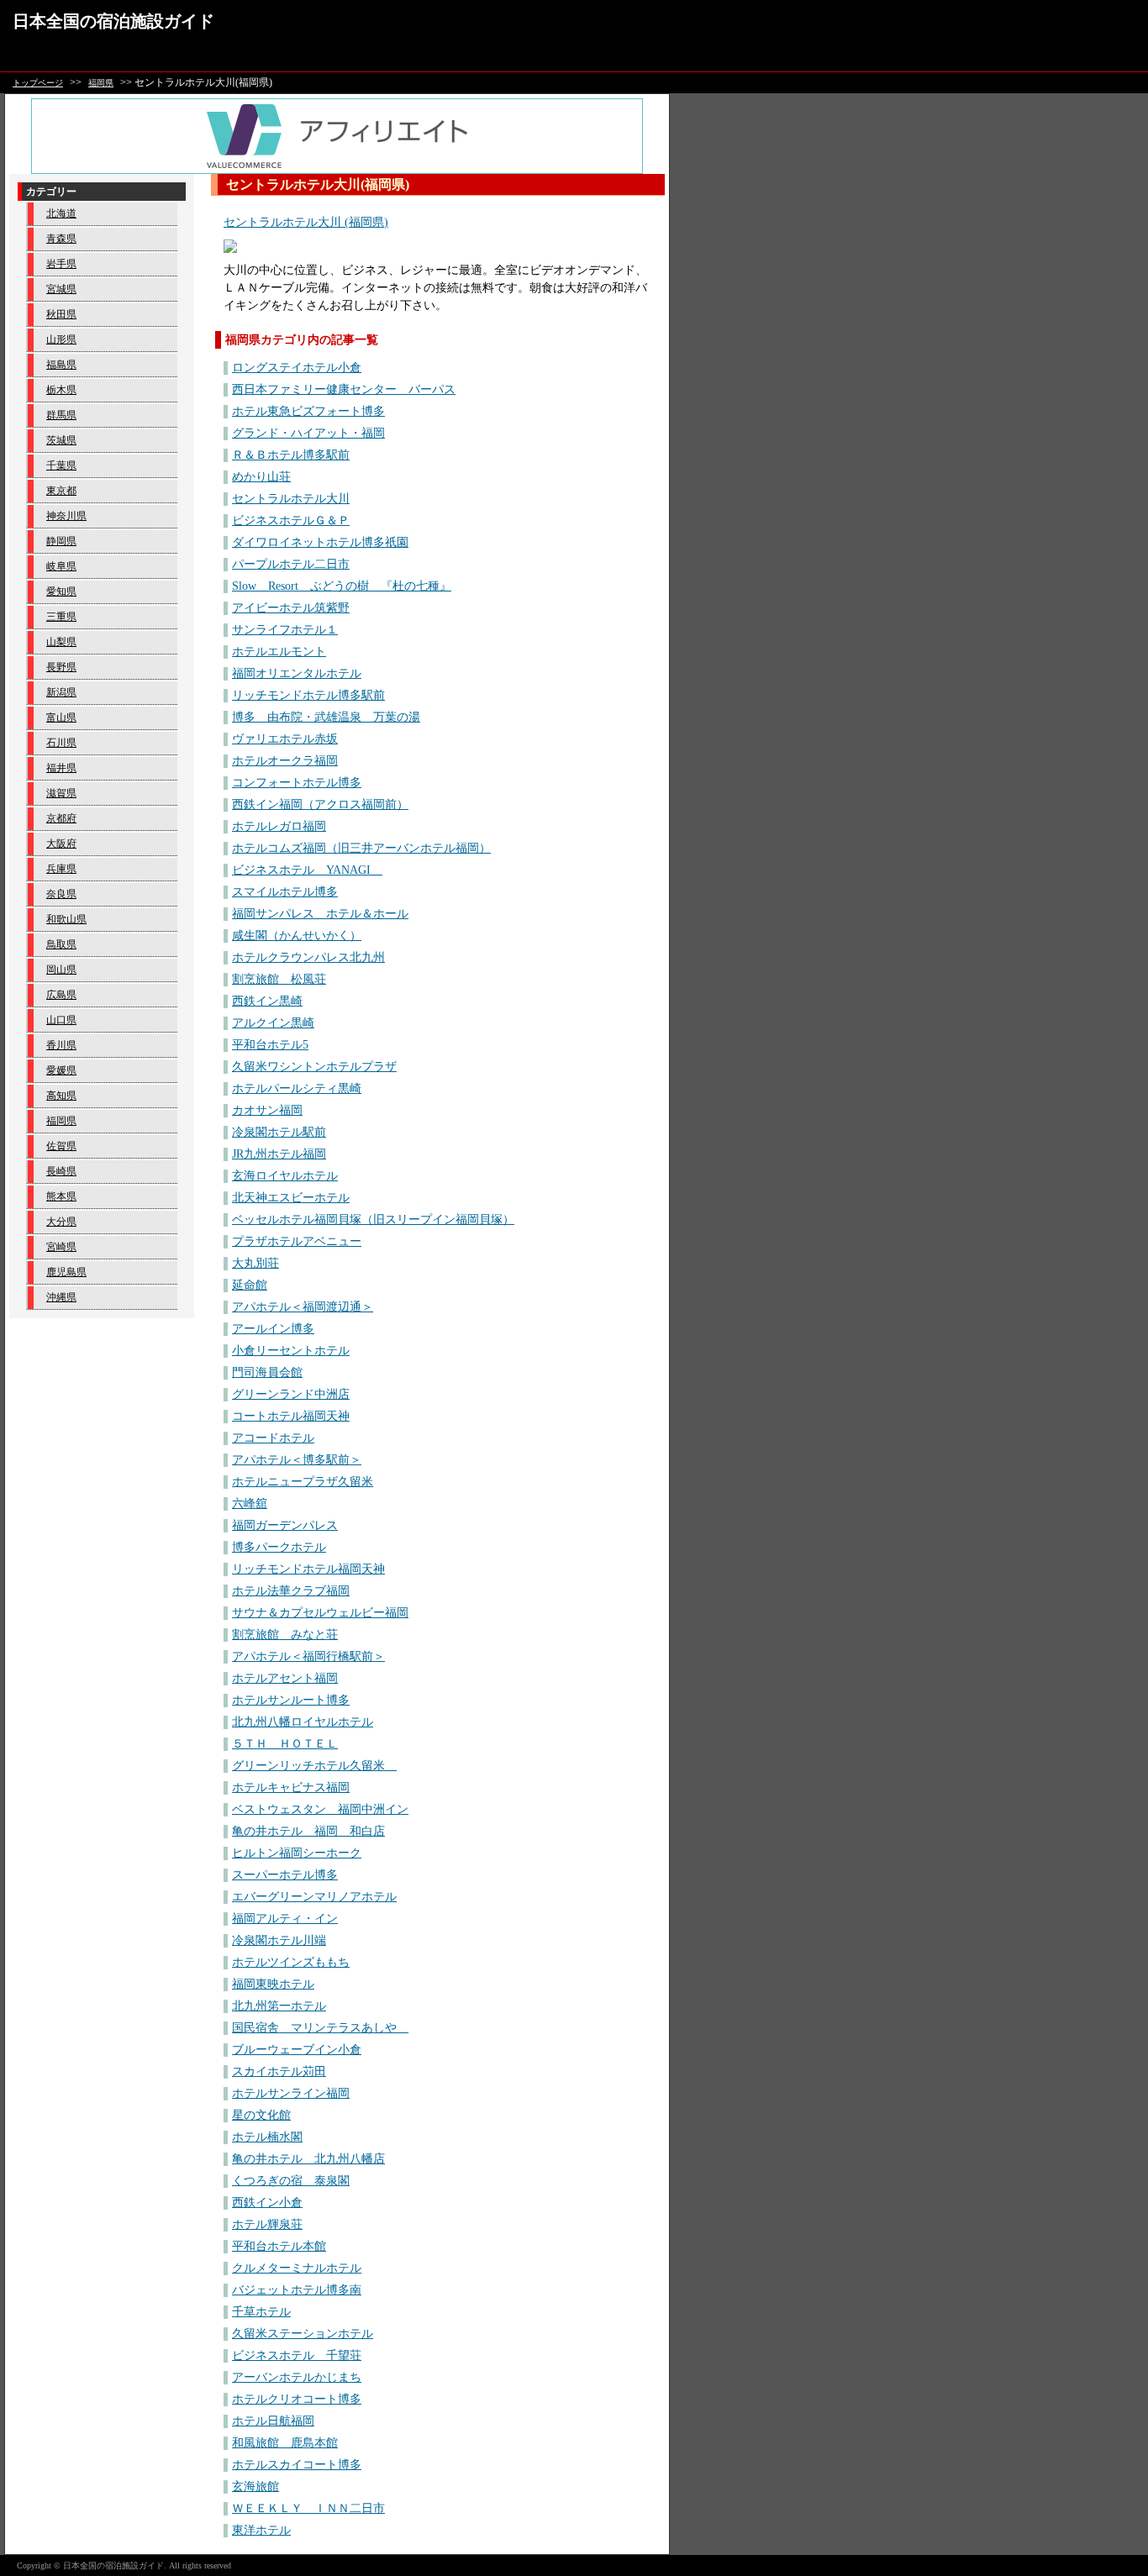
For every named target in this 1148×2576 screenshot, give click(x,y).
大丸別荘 (255, 1263)
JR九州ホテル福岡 (279, 1154)
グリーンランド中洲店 (291, 1394)
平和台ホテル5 (270, 1045)
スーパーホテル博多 (285, 1875)
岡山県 (61, 970)
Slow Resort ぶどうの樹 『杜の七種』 (342, 586)
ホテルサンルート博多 (291, 1700)
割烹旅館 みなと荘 (285, 1635)
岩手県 (61, 264)
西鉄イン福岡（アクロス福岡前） (320, 804)
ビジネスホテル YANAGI (307, 870)
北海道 (61, 213)
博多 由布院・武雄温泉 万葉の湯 (326, 717)
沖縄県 (61, 1297)
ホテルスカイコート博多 (297, 2465)
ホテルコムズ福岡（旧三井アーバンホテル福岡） (361, 848)
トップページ (38, 83)
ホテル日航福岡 (273, 2421)
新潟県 (61, 692)
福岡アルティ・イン (285, 1919)
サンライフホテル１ (285, 630)
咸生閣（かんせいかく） (297, 936)
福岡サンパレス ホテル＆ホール (320, 914)
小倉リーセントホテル (291, 1351)
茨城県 (61, 440)
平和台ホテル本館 (279, 2246)
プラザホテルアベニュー (297, 1241)
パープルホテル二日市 (291, 564)
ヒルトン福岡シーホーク (297, 1853)
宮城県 (61, 289)
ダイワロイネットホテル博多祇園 (320, 542)
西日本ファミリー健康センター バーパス (344, 389)
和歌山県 (66, 919)
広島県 (61, 995)
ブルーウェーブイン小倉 (297, 2050)
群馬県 (61, 415)
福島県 (61, 365)
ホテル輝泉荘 (267, 2224)
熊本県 (61, 1196)
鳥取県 (61, 944)
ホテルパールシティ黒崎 (297, 1088)
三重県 (61, 617)
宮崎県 (61, 1247)
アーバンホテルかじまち (297, 2377)
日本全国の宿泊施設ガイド (113, 21)
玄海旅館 (255, 2487)
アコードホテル (273, 1438)
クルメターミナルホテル (297, 2268)
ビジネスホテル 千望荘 (297, 2355)
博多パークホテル (279, 1547)
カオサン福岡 (267, 1110)
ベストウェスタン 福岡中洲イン (320, 1809)
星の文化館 (261, 2115)
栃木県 (61, 390)
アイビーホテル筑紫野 (291, 608)
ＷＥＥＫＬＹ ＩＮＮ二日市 (308, 2508)
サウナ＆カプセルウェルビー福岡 (320, 1613)
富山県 (61, 718)
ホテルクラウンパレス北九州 (308, 957)
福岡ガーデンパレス (285, 1525)
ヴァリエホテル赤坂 (285, 739)
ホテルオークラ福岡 (285, 761)
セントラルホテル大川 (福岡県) (306, 222)
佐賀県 (61, 1146)
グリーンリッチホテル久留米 (314, 1766)
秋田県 (61, 314)
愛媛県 (61, 1070)
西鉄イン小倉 (267, 2203)
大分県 (61, 1222)
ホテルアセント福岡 (285, 1678)
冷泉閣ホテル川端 (279, 1940)
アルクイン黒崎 (273, 1023)
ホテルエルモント (279, 652)
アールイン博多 (273, 1329)
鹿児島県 (66, 1272)
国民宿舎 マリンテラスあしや (320, 2028)
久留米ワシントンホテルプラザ (314, 1067)
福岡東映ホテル (273, 1984)
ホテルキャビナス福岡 (291, 1787)
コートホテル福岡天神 (291, 1416)
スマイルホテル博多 (285, 892)
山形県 (61, 339)
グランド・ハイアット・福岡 (308, 433)
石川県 (61, 743)
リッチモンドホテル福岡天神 (308, 1569)
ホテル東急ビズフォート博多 (308, 411)
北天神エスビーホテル (291, 1198)
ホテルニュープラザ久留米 (303, 1482)
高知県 (61, 1096)
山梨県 (61, 642)
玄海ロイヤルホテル (285, 1176)
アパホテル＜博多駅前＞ (297, 1460)
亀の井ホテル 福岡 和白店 (308, 1831)
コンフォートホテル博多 (297, 783)
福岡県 (101, 83)
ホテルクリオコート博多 (297, 2399)
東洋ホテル (261, 2530)
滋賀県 (61, 793)
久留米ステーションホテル (303, 2334)
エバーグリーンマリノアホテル (314, 1897)
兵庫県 (61, 869)
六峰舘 (250, 1504)
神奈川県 (66, 516)
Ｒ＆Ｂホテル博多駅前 (291, 455)
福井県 (61, 768)
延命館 (250, 1285)
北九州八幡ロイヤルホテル (303, 1722)
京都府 (61, 818)
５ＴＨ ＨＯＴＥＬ (285, 1744)
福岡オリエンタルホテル (297, 673)
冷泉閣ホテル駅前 (279, 1132)
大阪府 (61, 844)
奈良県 (61, 894)
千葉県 (61, 465)
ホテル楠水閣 (267, 2137)
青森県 (61, 239)
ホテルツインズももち (291, 1962)
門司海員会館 (267, 1372)
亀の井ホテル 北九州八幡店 (308, 2159)
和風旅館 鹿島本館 (285, 2443)
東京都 (61, 491)
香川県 (61, 1045)
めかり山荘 (261, 477)
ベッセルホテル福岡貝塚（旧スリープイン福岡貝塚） (373, 1220)
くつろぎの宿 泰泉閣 (291, 2181)
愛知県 (61, 591)
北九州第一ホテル (279, 2006)
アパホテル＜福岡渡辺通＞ (303, 1307)
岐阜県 (61, 566)
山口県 (61, 1020)
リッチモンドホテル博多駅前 (308, 695)
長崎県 (61, 1171)
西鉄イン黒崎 (267, 1001)
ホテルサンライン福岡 (291, 2093)
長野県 (61, 667)
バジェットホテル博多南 (297, 2290)
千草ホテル (261, 2312)
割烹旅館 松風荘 (279, 979)
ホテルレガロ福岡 (279, 826)
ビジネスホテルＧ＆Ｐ (291, 520)
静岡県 (61, 541)
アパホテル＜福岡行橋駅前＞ (308, 1656)
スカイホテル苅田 (279, 2071)
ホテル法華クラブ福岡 (291, 1591)
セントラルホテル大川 (291, 499)
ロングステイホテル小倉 (297, 368)
